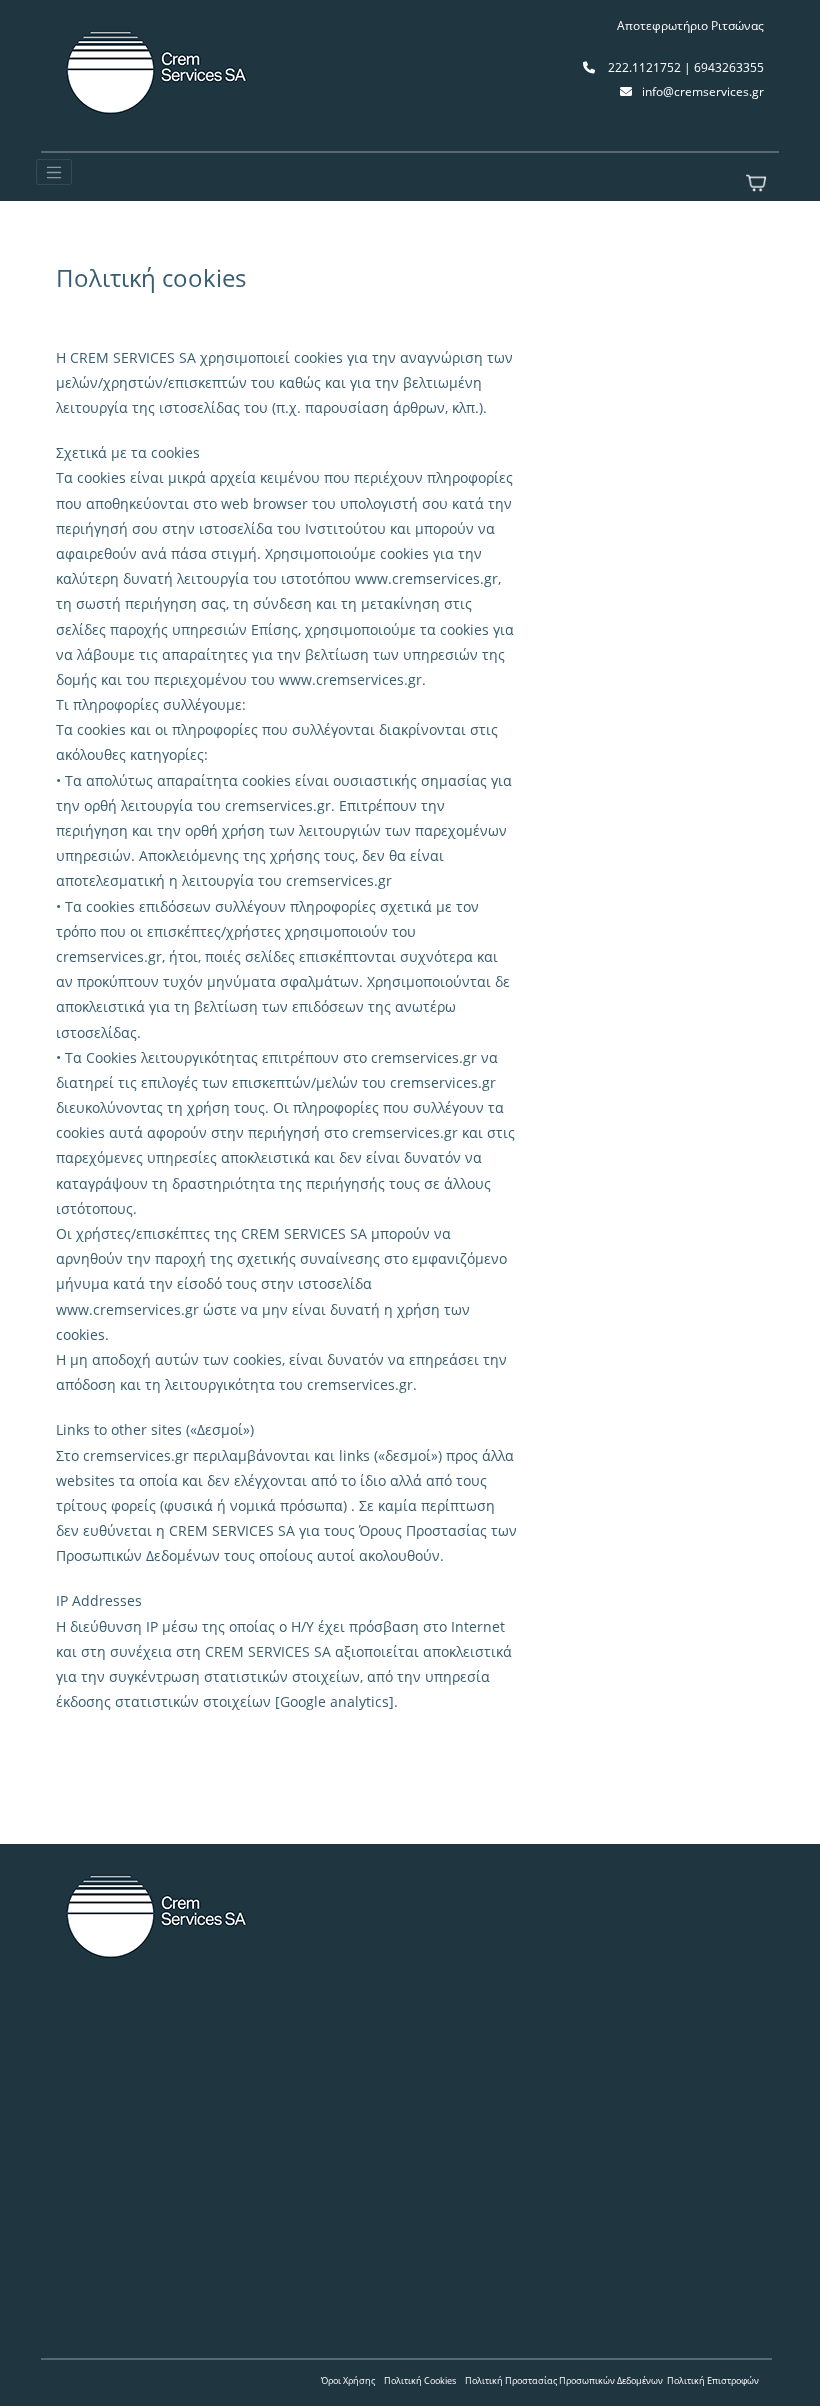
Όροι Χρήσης (348, 2380)
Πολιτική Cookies (420, 2380)
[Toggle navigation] (54, 172)
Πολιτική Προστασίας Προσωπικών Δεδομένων (564, 2380)
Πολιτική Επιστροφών (713, 2380)
